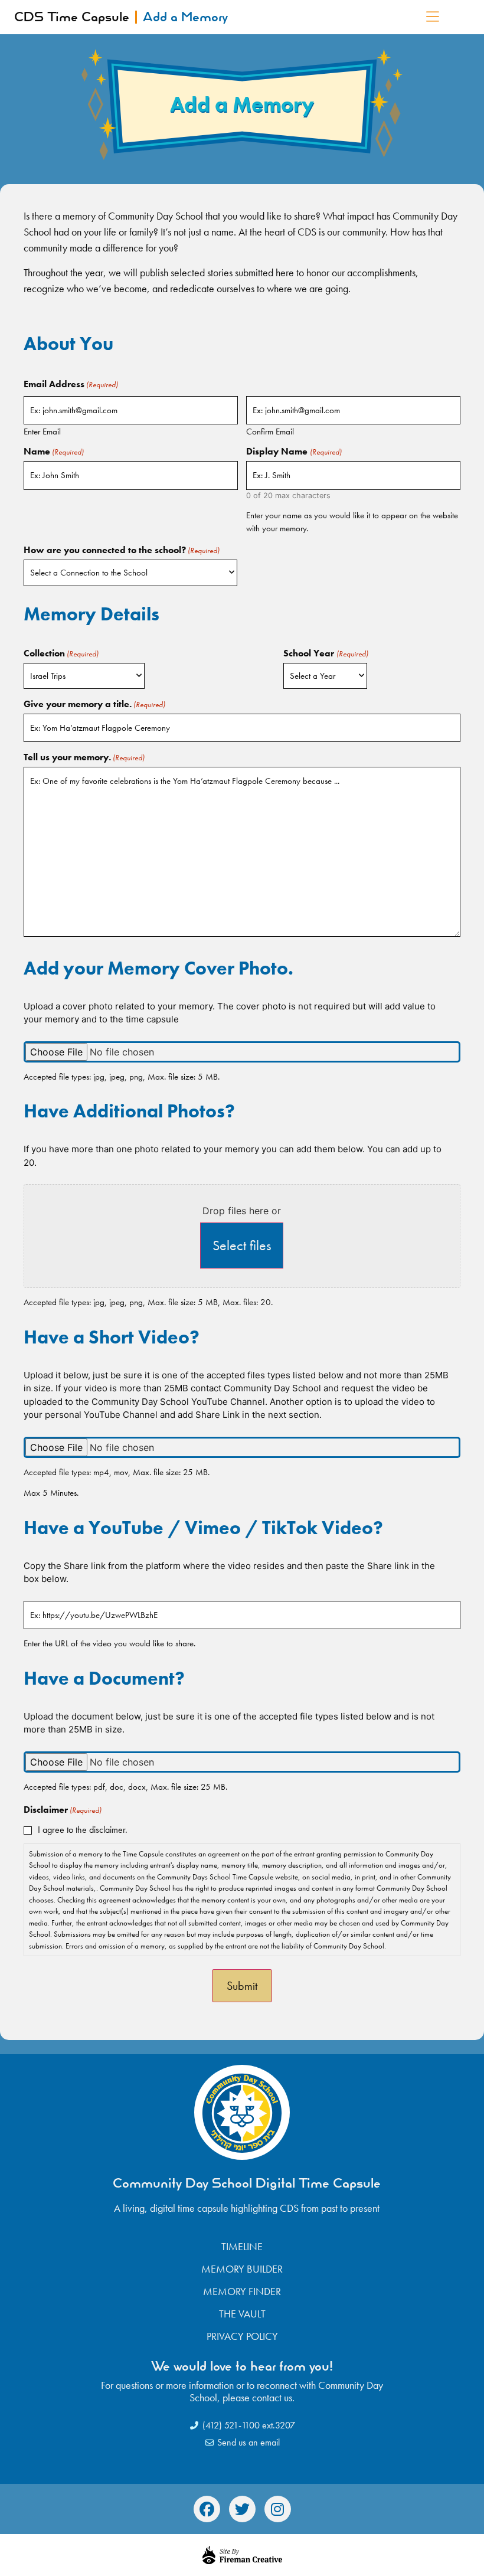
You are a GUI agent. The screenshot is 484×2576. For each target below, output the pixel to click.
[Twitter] (242, 2509)
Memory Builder (242, 2269)
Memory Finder (242, 2291)
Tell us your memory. (84, 757)
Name (54, 452)
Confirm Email (270, 431)
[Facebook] (207, 2509)
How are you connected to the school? (122, 550)
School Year (326, 653)
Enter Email (42, 431)
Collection (61, 653)
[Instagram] (278, 2509)
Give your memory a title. (94, 704)
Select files (242, 1245)
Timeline (242, 2247)
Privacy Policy (242, 2336)
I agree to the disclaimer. (83, 1830)
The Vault (242, 2314)
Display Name (294, 452)
